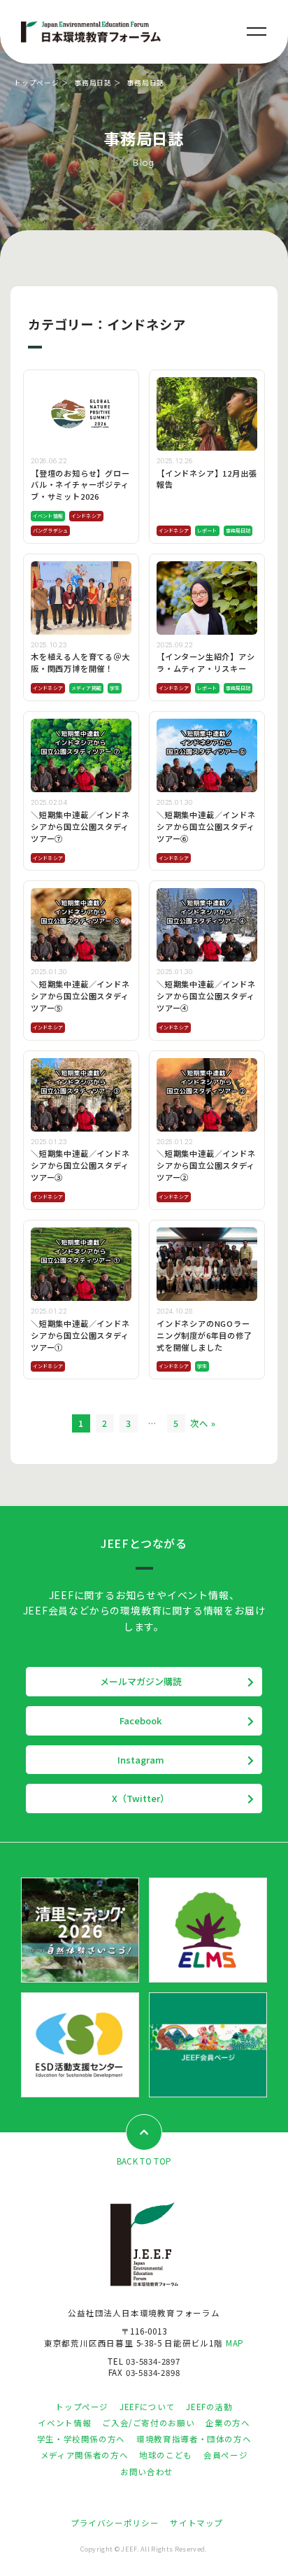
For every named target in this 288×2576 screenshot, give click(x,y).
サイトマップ (196, 2523)
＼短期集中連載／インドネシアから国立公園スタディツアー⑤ (80, 996)
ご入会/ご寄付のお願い (148, 2423)
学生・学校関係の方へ (81, 2439)
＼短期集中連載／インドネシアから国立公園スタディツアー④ (206, 996)
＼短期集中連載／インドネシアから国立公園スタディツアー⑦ (80, 826)
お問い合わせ (147, 2472)
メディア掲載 (86, 688)
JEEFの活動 (209, 2407)
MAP (235, 2343)
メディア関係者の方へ (84, 2455)
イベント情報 (48, 516)
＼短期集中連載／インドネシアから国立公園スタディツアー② (206, 1165)
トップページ (37, 83)
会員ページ (225, 2455)
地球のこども (166, 2455)
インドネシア (86, 516)
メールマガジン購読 (141, 1681)
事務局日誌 (93, 83)
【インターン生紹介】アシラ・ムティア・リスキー (206, 662)
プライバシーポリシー (115, 2523)
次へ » (203, 1423)
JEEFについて (147, 2407)
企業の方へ (228, 2423)
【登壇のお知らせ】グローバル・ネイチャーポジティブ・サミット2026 (80, 485)
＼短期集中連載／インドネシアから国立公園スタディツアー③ (80, 1165)
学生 (115, 688)
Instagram (141, 1760)
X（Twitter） (141, 1798)
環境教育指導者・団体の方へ (194, 2439)
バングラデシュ (50, 530)
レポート (207, 530)
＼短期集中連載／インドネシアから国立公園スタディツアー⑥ (206, 826)
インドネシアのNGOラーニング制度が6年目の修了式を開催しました (204, 1335)
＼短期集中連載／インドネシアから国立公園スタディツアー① (80, 1335)
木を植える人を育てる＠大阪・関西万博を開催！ (80, 662)
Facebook (141, 1720)
